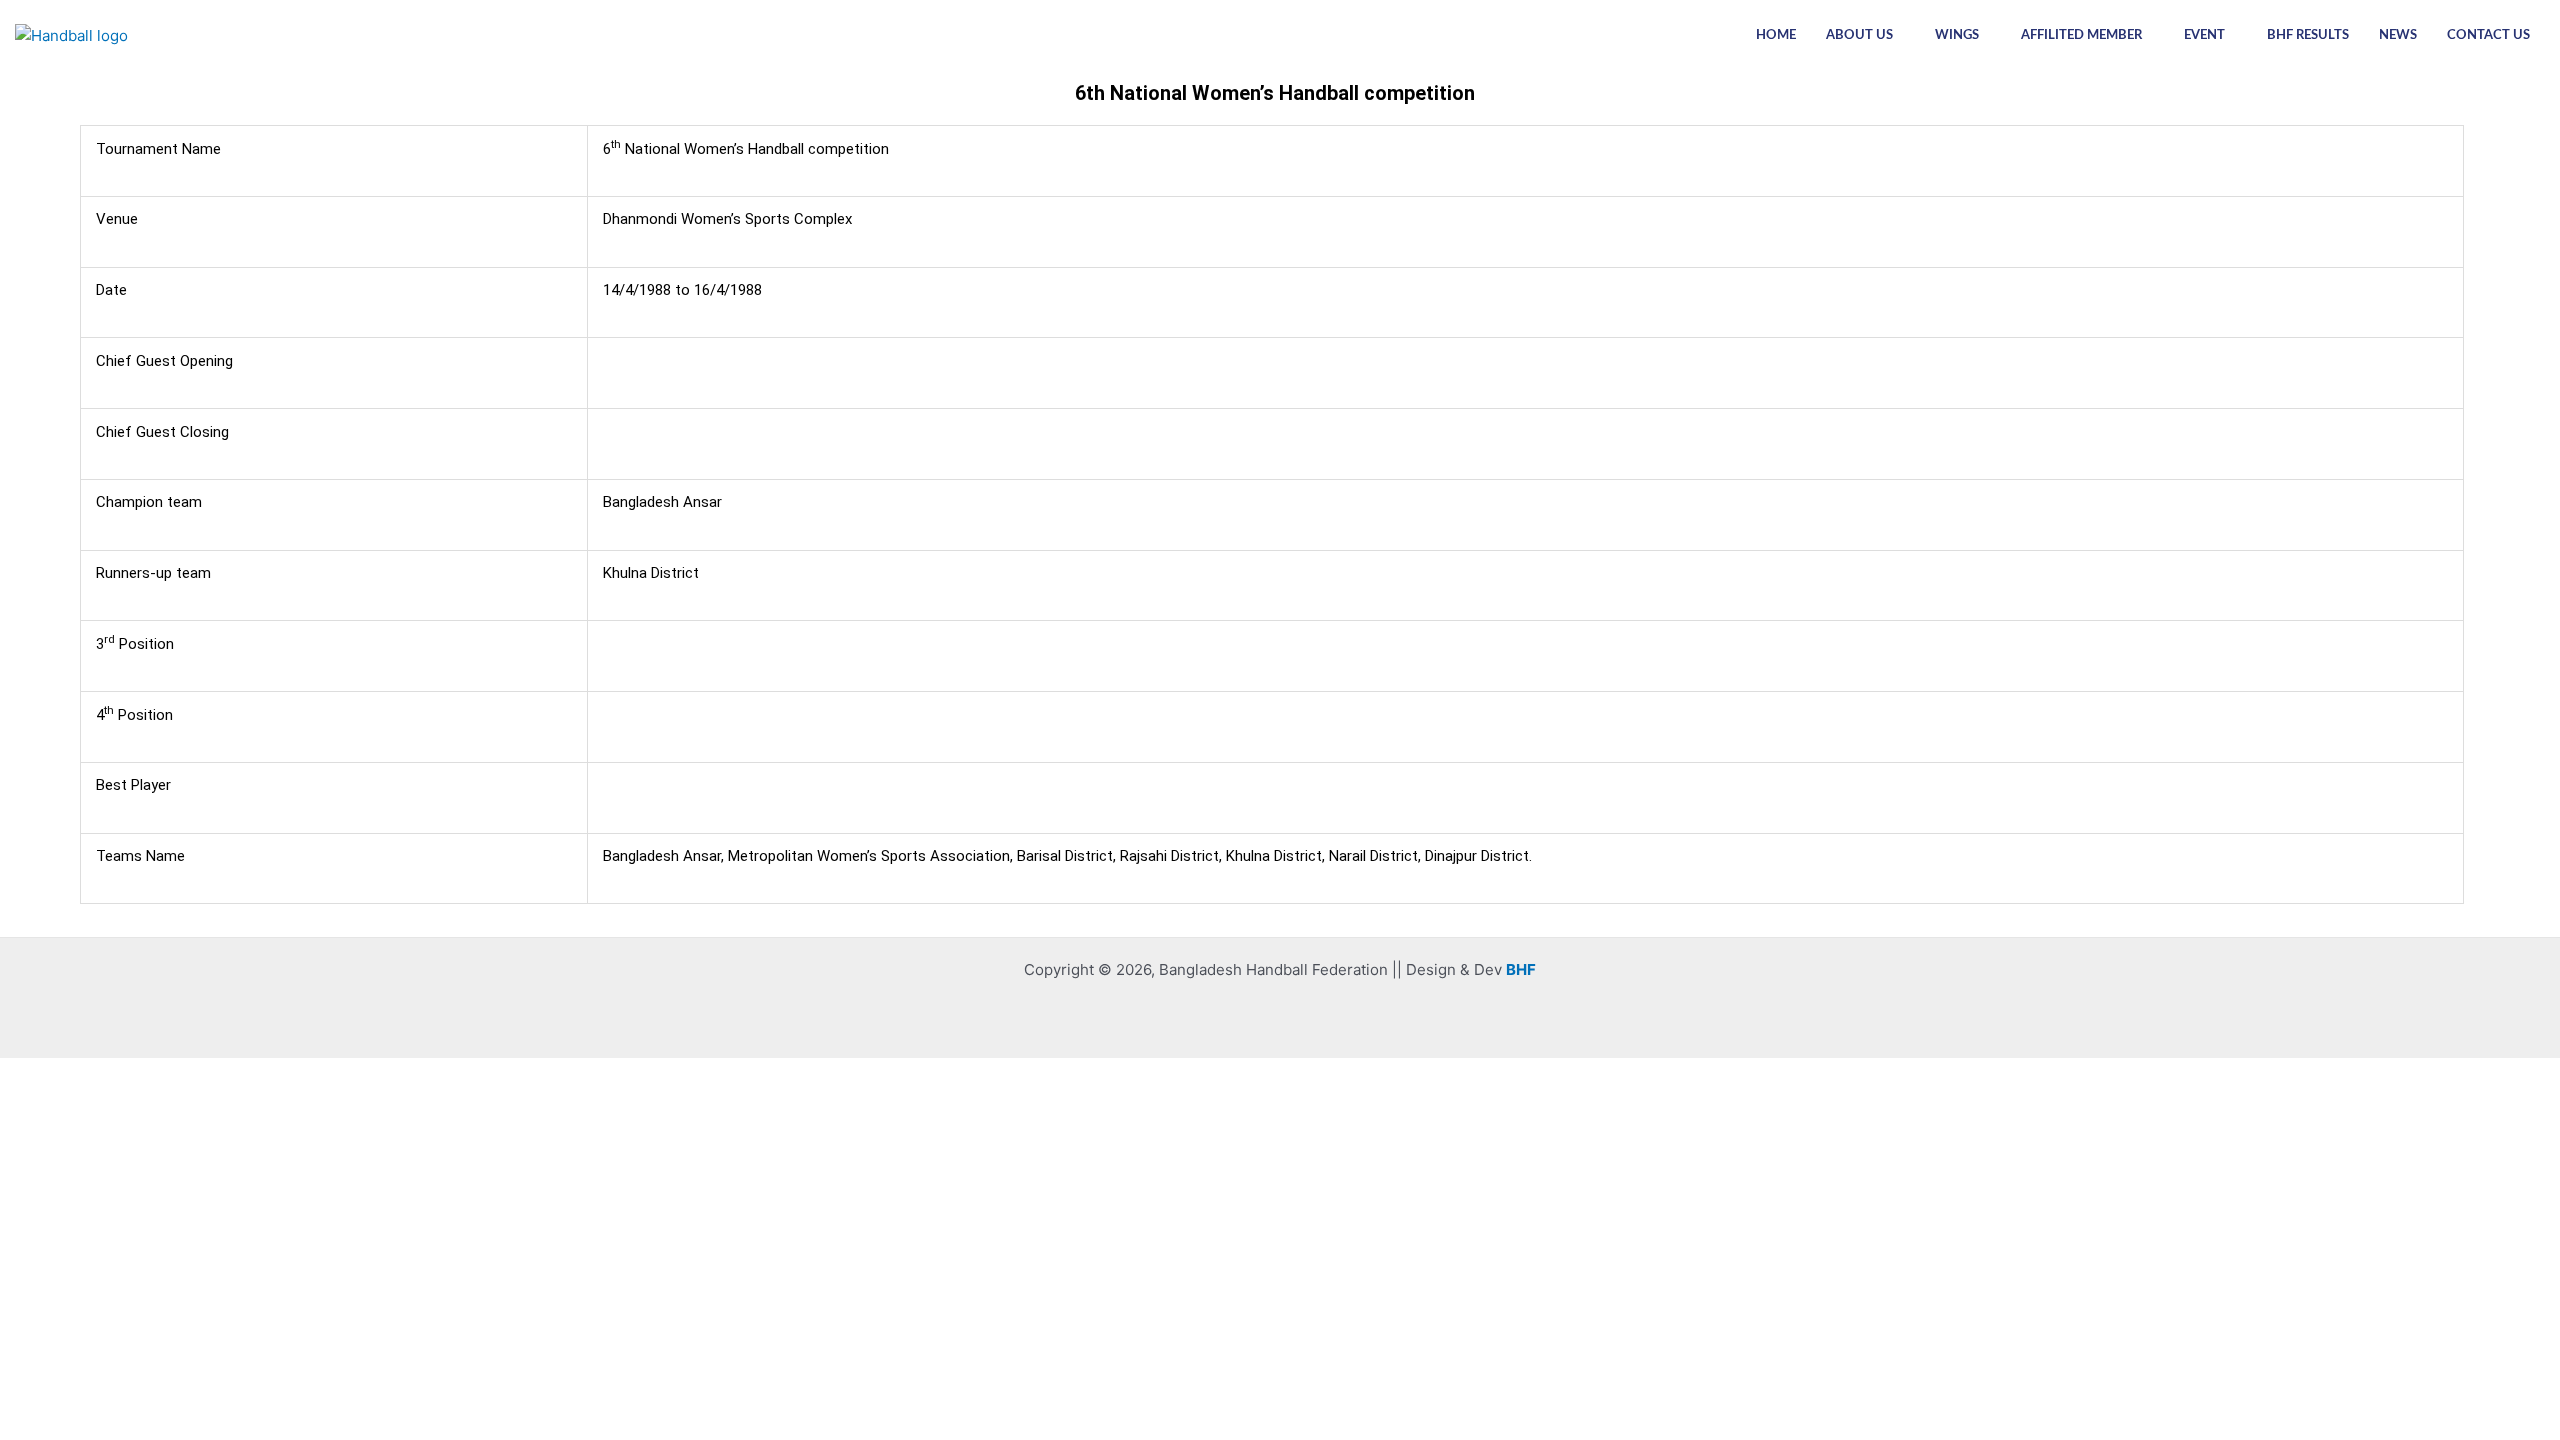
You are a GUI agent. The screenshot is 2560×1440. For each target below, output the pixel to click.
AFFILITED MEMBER (2081, 35)
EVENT (2204, 35)
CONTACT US (2488, 35)
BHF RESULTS (2308, 35)
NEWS (2398, 35)
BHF (1521, 969)
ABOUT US (1859, 35)
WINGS (1957, 35)
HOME (1776, 35)
